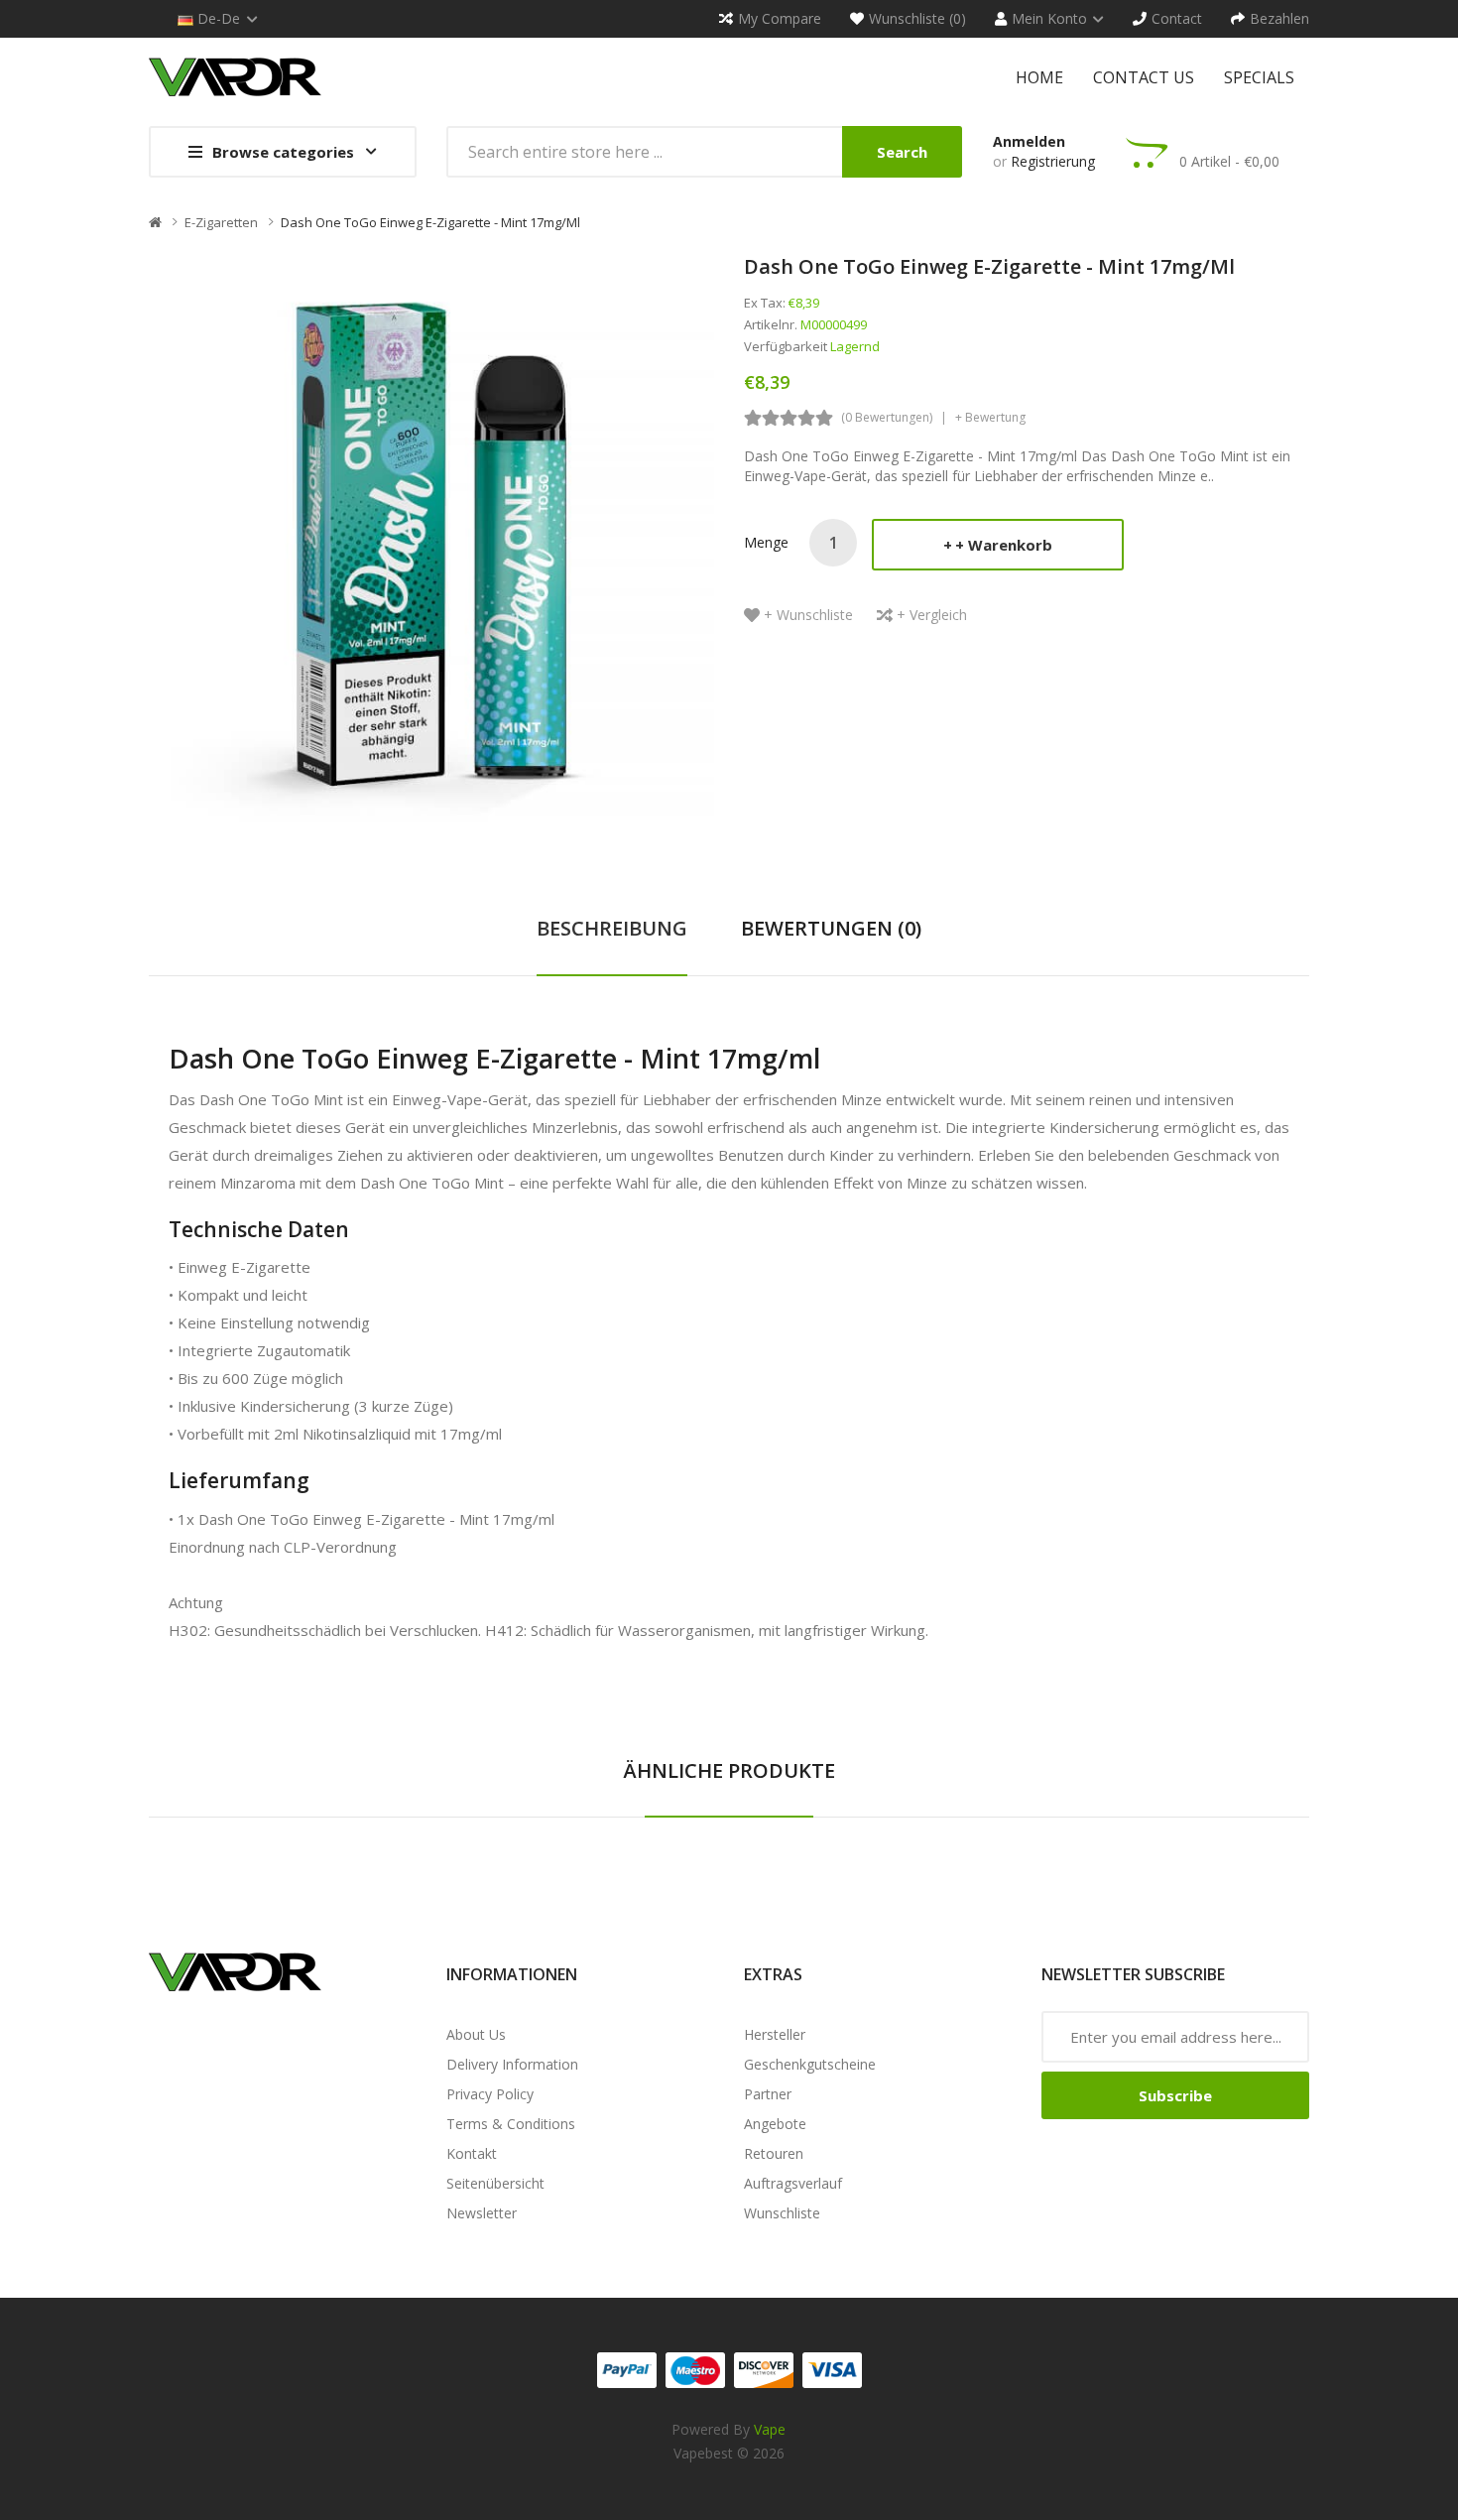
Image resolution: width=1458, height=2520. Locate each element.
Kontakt (472, 2153)
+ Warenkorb (1004, 545)
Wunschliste (782, 2213)
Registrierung (1053, 161)
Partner (768, 2094)
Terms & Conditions (511, 2124)
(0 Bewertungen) (887, 417)
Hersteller (775, 2034)
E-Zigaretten (221, 222)
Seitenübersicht (495, 2183)
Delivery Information (512, 2064)
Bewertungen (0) (831, 928)
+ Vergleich (932, 615)
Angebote (775, 2124)
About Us (476, 2034)
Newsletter (482, 2213)
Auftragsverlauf (793, 2183)
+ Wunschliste (808, 615)
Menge (766, 542)
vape (770, 2429)
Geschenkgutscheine (810, 2064)
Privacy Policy (490, 2094)
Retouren (774, 2153)
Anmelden (1029, 141)
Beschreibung (612, 928)
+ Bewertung (990, 417)
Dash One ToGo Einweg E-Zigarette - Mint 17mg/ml (430, 222)
